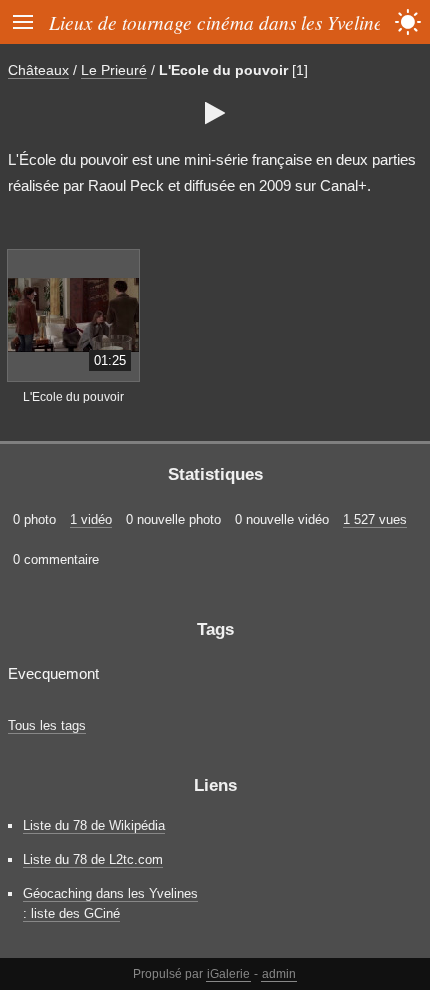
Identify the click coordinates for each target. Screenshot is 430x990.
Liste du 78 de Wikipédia (94, 825)
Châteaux (38, 70)
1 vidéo (91, 519)
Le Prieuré (114, 70)
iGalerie (228, 974)
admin (279, 974)
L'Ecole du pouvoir (223, 70)
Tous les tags (47, 725)
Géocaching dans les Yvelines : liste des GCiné (110, 903)
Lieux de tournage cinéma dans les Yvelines (219, 22)
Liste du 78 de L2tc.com (93, 859)
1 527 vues (375, 519)
